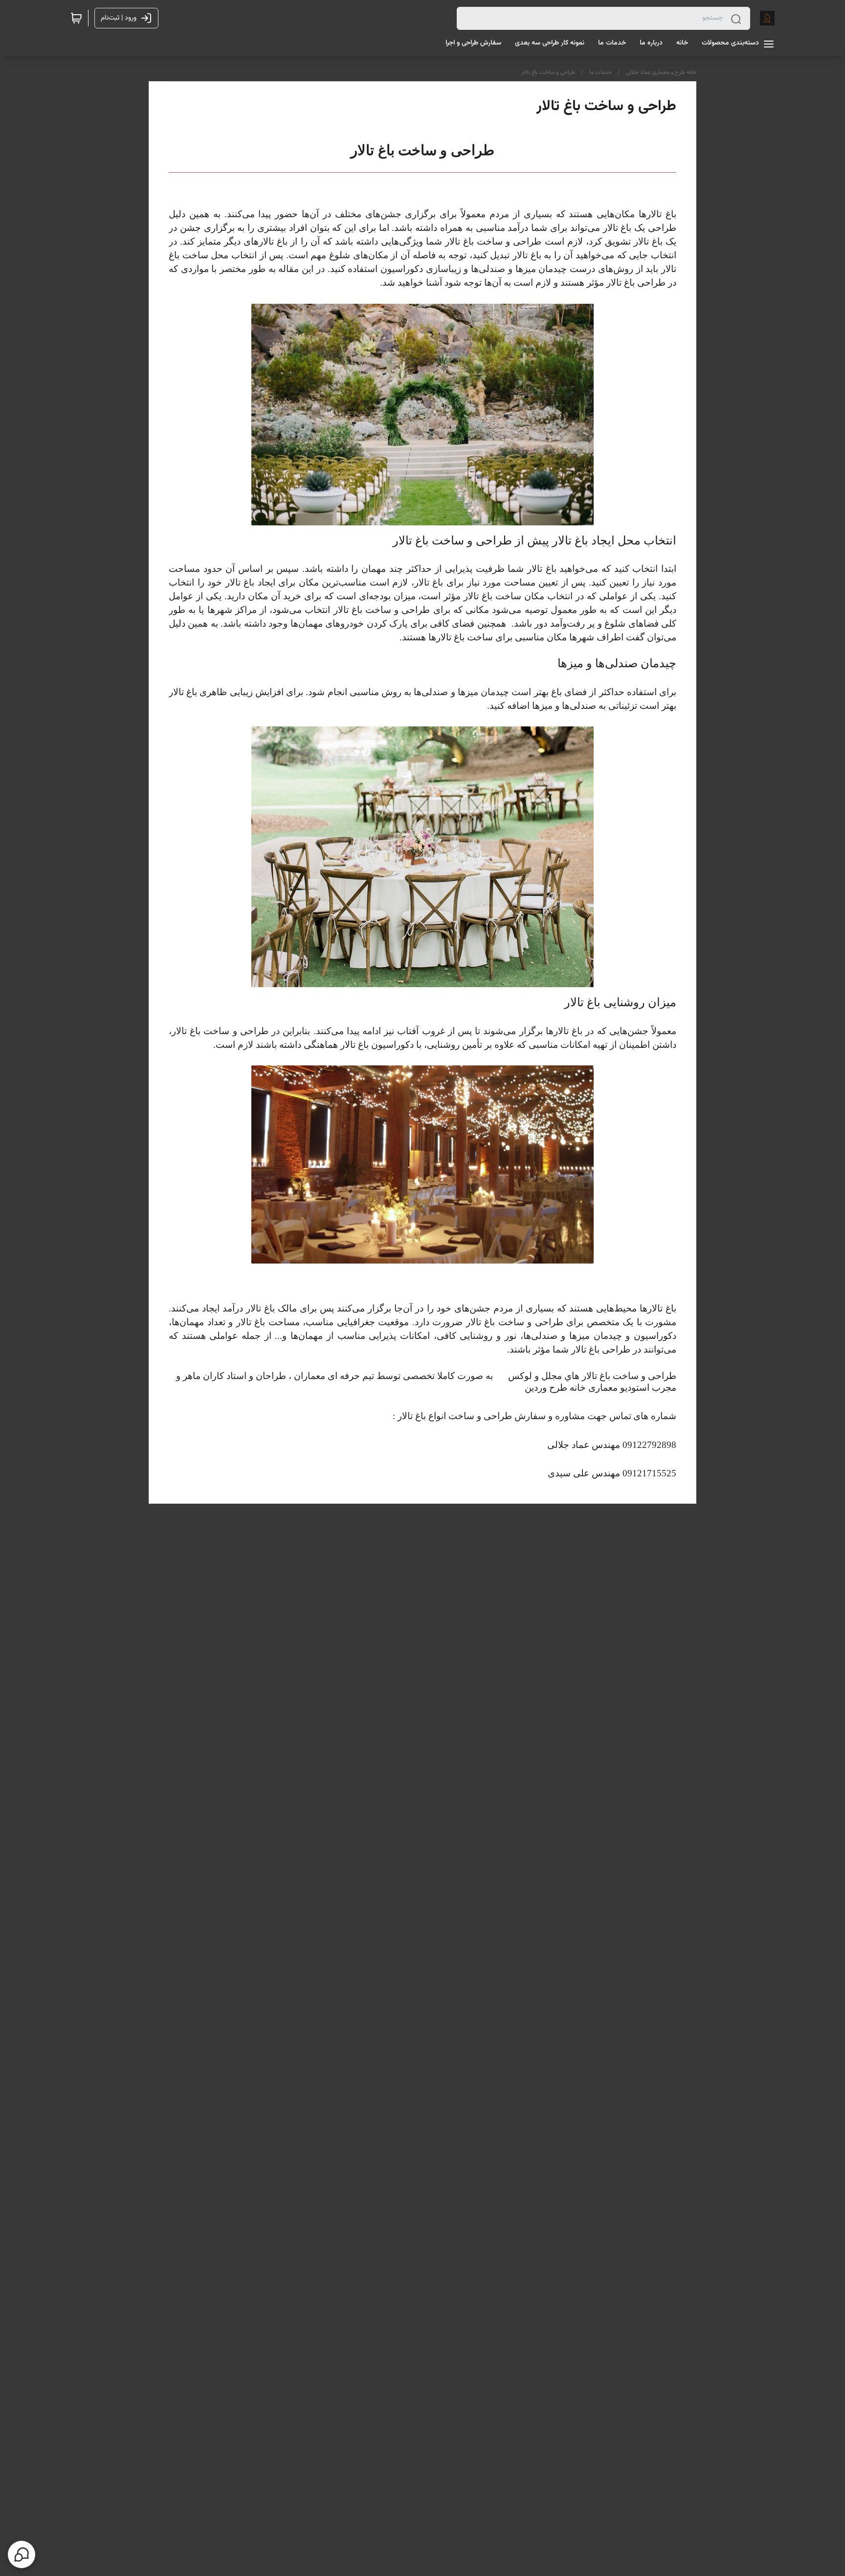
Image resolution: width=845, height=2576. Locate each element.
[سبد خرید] (76, 18)
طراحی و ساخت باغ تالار (548, 72)
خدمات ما (600, 72)
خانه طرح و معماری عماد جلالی (661, 72)
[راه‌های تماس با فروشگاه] (22, 2554)
